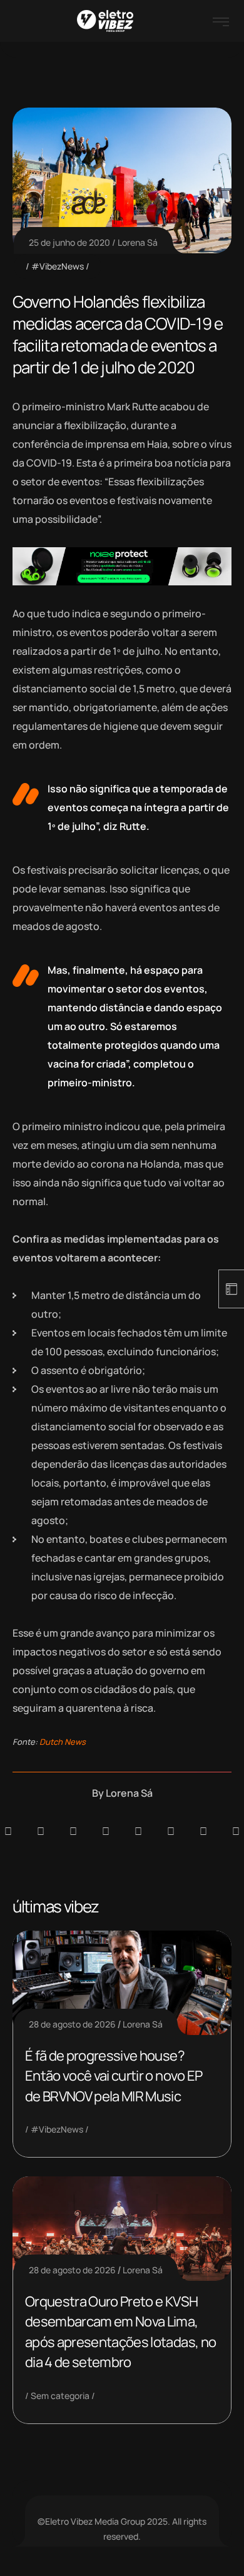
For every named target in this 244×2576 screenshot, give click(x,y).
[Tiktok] (171, 1831)
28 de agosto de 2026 (72, 2024)
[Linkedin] (106, 1831)
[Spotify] (41, 1831)
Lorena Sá (138, 242)
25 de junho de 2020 (69, 242)
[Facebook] (73, 1831)
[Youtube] (236, 1831)
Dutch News (63, 1742)
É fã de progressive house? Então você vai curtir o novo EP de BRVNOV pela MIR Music (114, 2076)
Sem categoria (60, 2396)
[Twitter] (203, 1831)
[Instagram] (138, 1831)
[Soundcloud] (8, 1831)
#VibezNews (58, 266)
